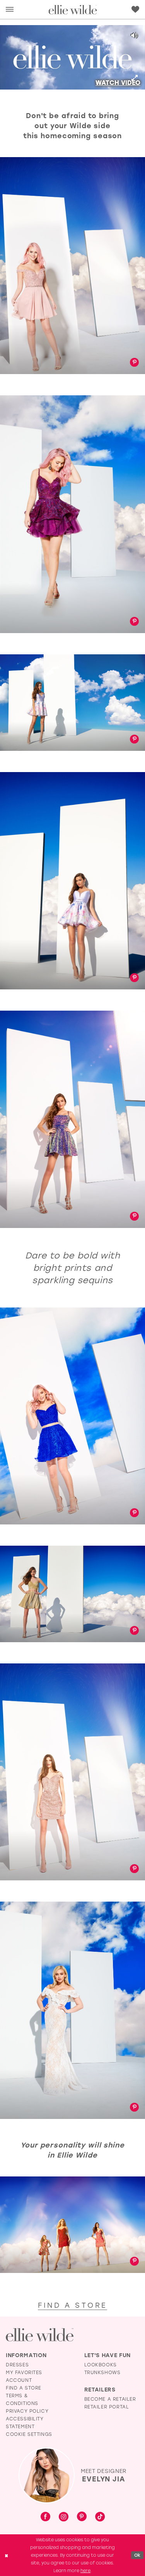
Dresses (17, 2364)
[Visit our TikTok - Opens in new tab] (100, 2517)
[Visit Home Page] (72, 9)
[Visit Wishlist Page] (135, 9)
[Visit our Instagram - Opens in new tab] (64, 2517)
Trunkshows (102, 2372)
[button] (10, 9)
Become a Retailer (110, 2399)
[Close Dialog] (6, 2555)
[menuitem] (10, 9)
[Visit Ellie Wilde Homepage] (40, 2335)
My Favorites (24, 2372)
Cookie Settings (29, 2434)
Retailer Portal (107, 2407)
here (85, 2570)
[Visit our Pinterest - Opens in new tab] (82, 2517)
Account (19, 2380)
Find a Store (24, 2388)
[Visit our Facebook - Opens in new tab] (45, 2517)
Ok (137, 2555)
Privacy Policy (27, 2411)
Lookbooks (101, 2364)
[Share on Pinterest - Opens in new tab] (134, 363)
